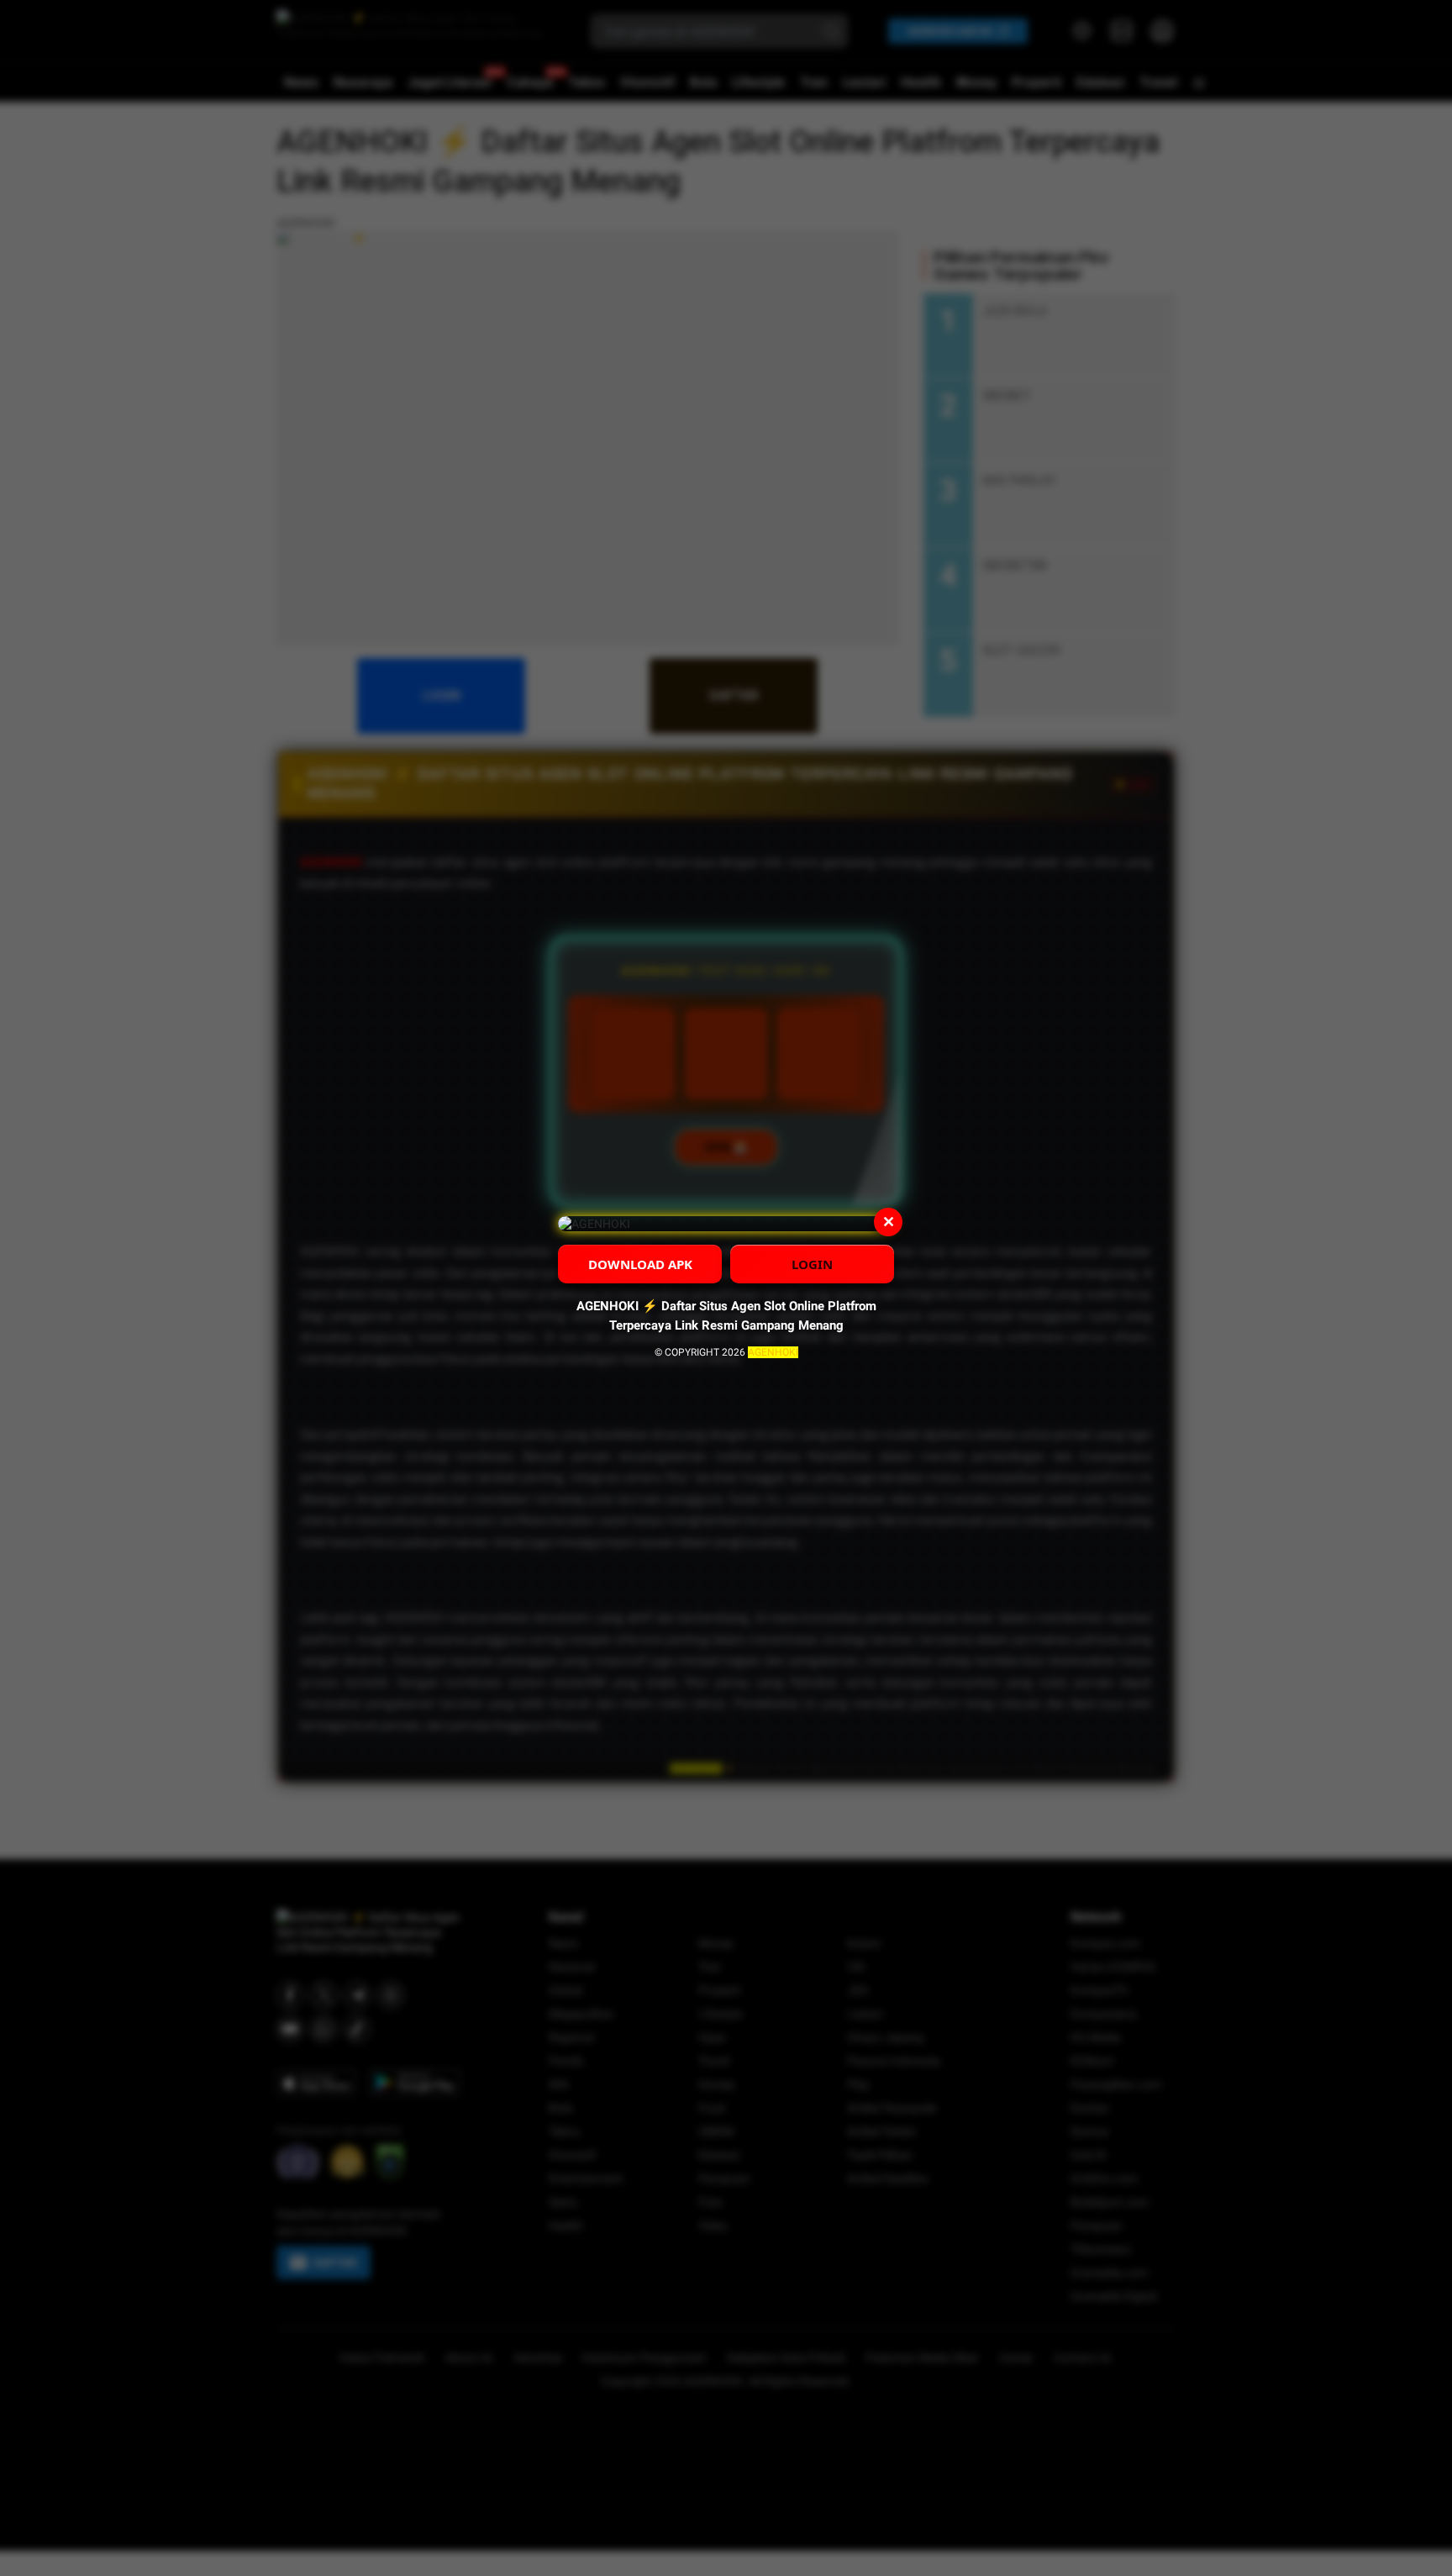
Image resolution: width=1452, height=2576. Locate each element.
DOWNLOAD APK (640, 1264)
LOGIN (812, 1264)
